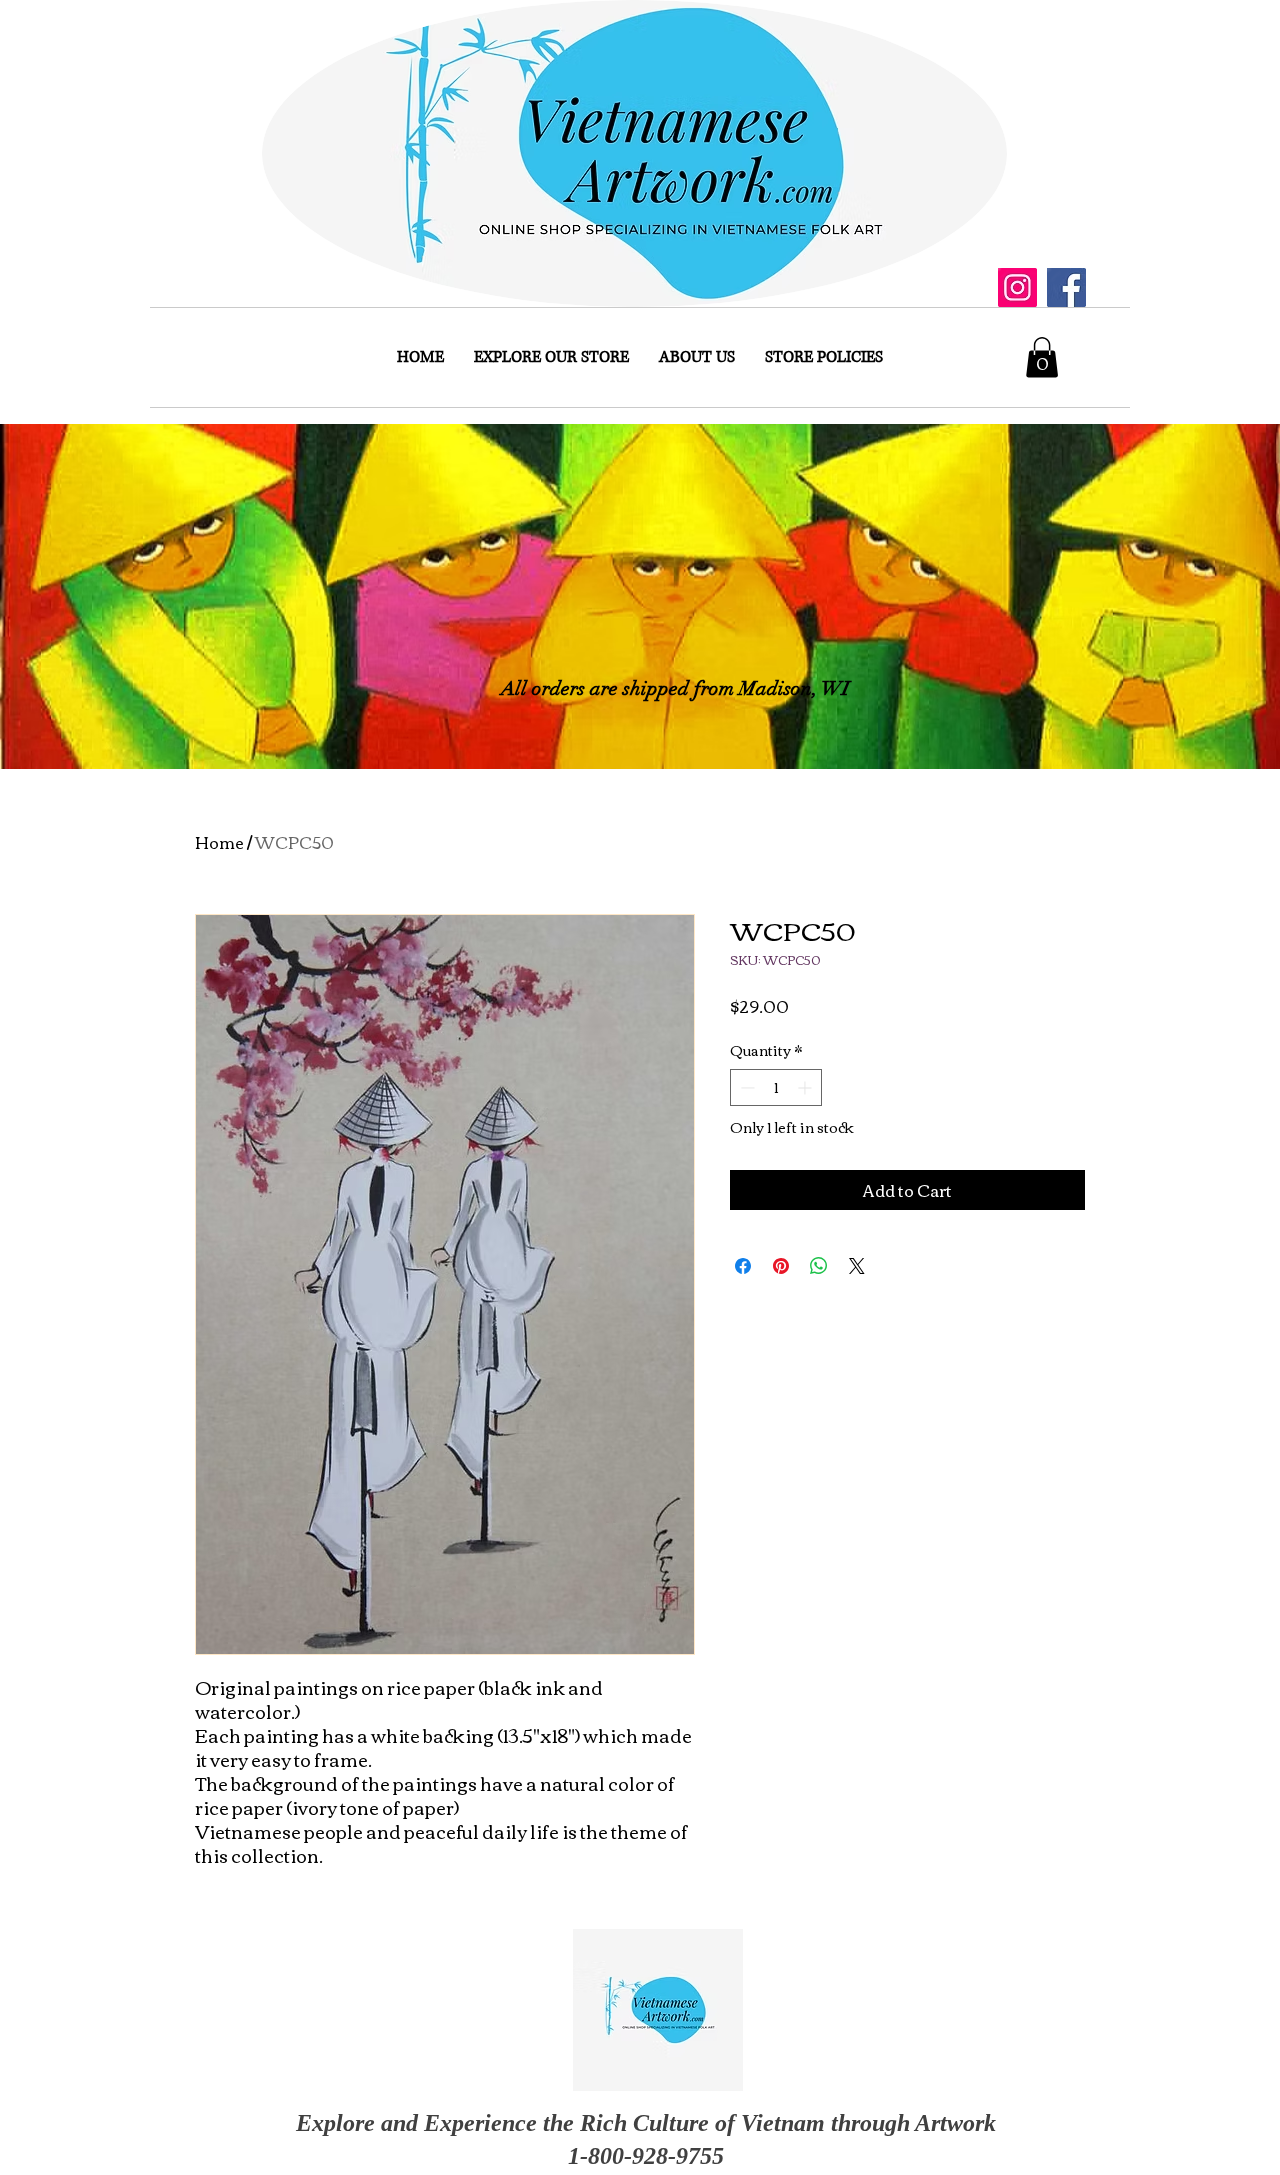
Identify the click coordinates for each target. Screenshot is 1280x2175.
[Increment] (806, 1087)
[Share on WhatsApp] (819, 1266)
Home (219, 842)
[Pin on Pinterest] (781, 1266)
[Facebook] (1066, 287)
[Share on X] (857, 1266)
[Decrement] (745, 1087)
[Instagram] (1017, 287)
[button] (1042, 357)
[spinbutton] (776, 1087)
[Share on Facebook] (743, 1266)
